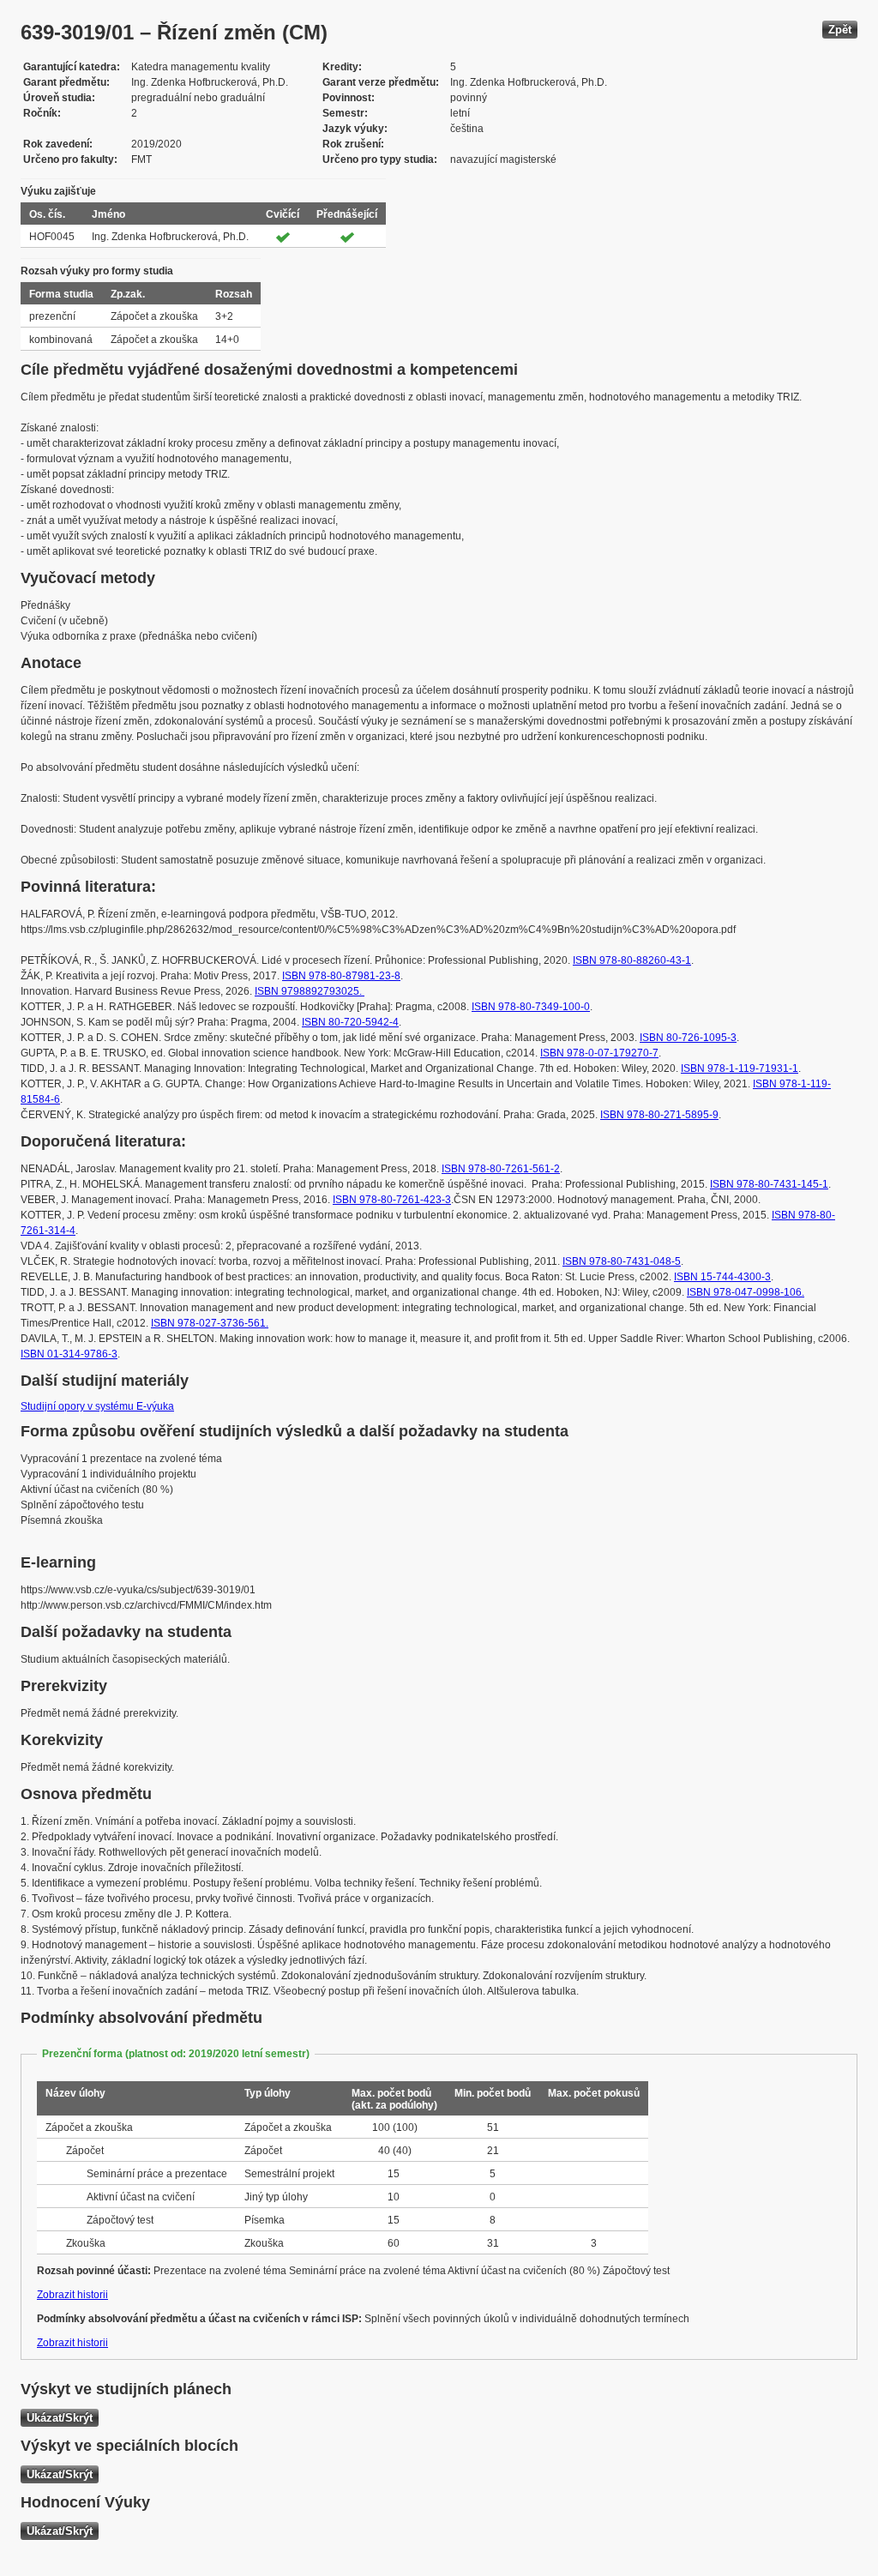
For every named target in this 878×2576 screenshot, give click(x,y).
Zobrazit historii (72, 2295)
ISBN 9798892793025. (310, 991)
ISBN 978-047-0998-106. (746, 1292)
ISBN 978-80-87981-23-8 (341, 976)
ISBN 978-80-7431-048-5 (622, 1261)
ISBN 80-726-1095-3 (688, 1038)
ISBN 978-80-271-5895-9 (659, 1115)
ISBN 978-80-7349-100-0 (531, 1007)
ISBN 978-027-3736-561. (210, 1323)
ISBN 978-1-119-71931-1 (740, 1068)
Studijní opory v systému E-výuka (97, 1406)
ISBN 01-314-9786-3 (69, 1354)
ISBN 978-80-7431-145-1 (769, 1184)
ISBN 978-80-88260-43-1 (632, 960)
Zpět (840, 30)
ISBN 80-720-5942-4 (350, 1022)
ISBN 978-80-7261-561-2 (501, 1169)
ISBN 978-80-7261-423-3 (392, 1200)
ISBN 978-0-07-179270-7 (599, 1053)
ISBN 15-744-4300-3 (722, 1277)
